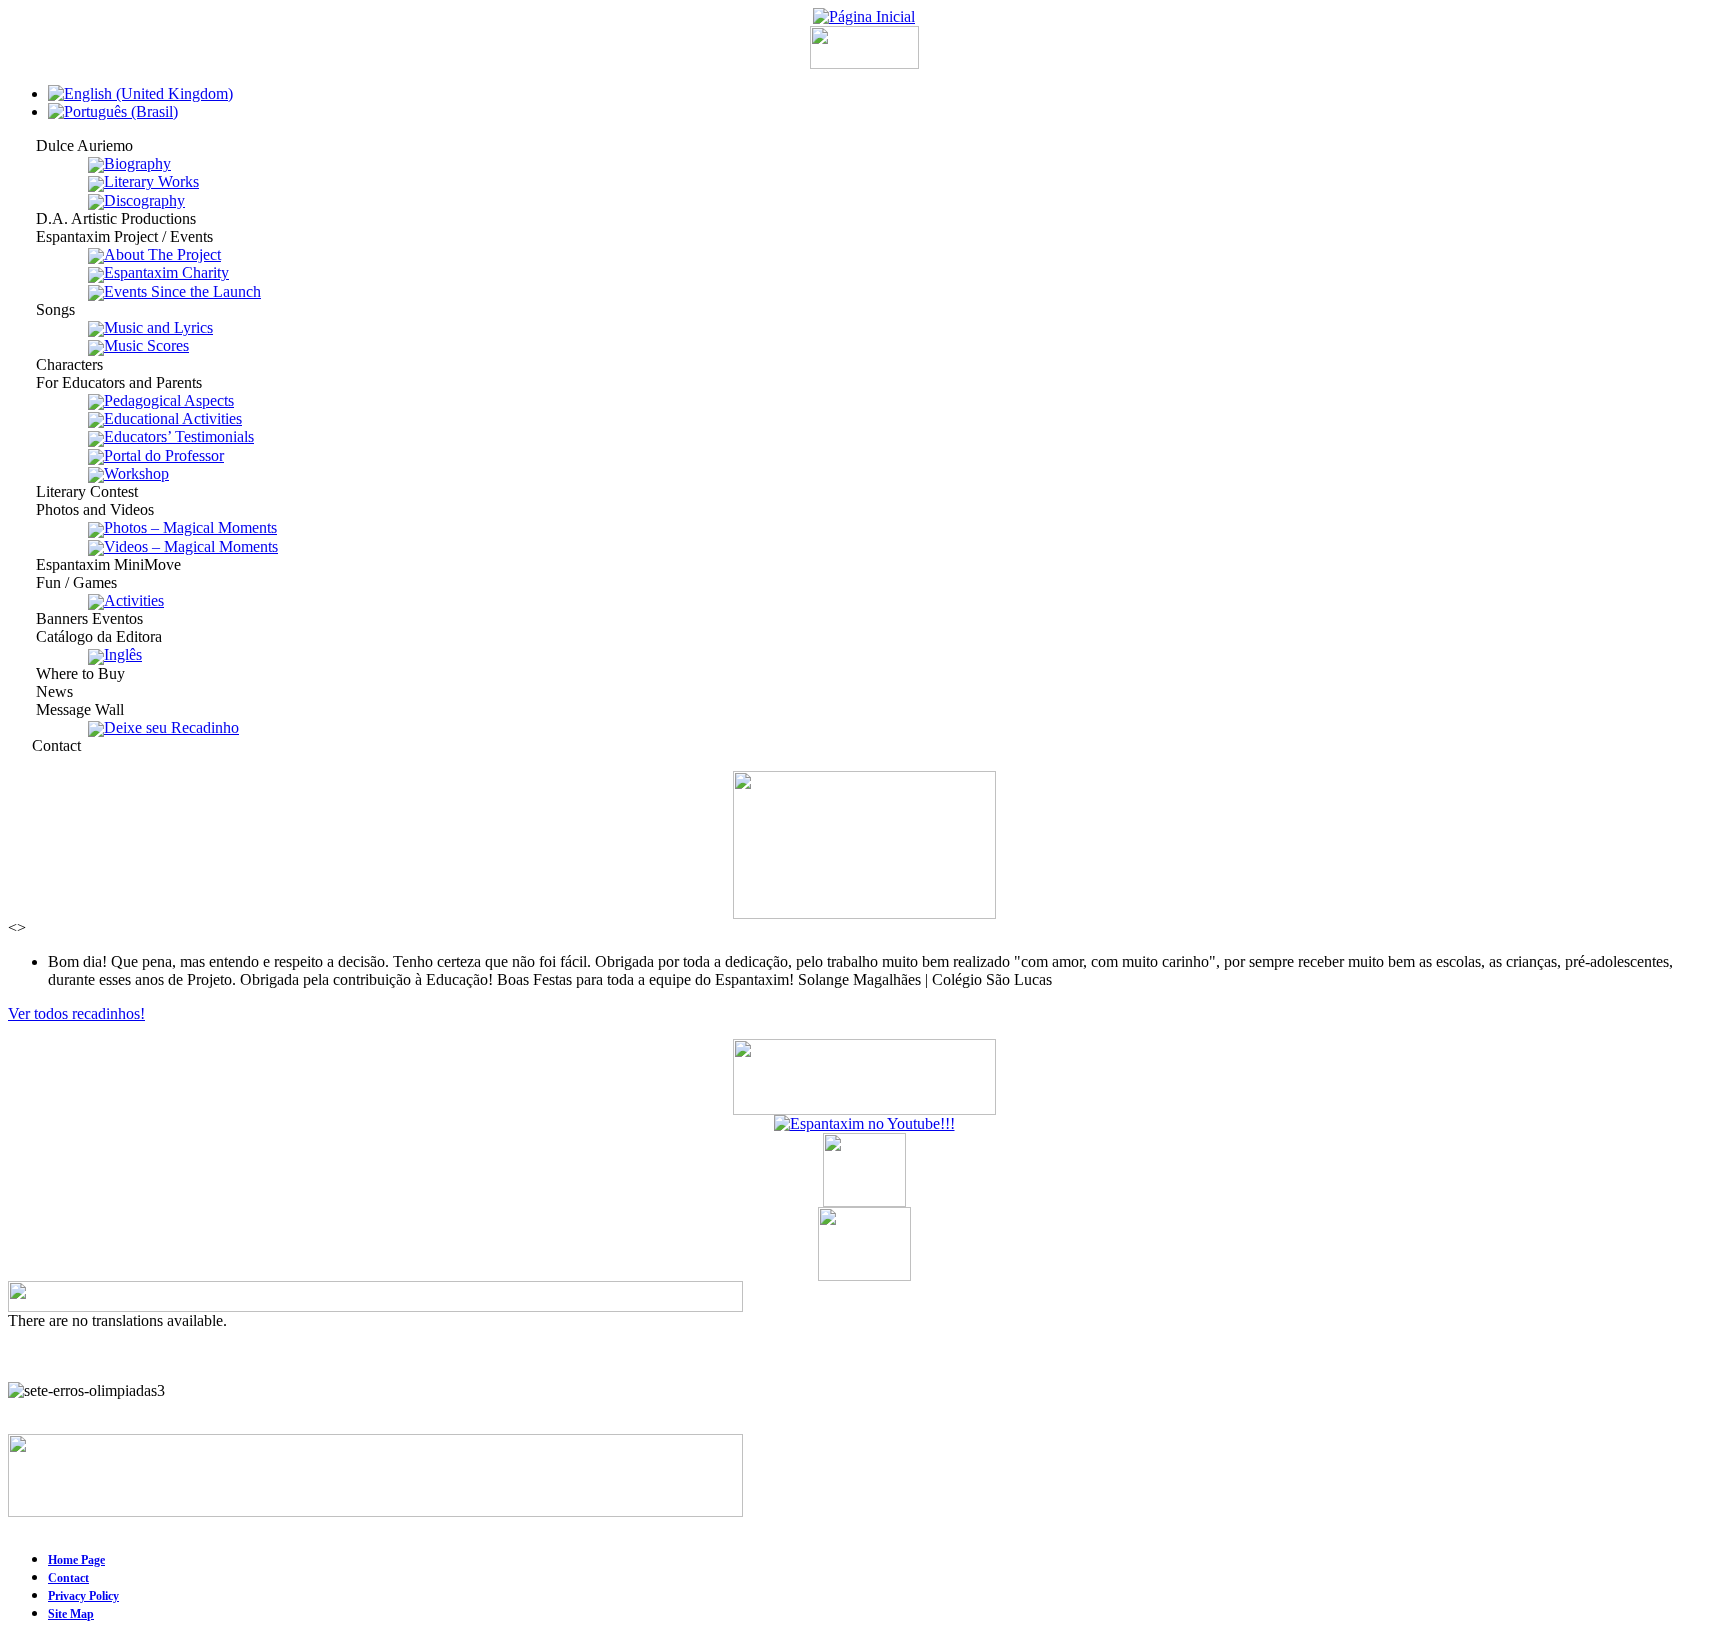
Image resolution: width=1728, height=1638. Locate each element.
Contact (44, 745)
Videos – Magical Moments (191, 546)
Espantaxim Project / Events (110, 236)
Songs (41, 309)
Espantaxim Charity (166, 272)
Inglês (123, 654)
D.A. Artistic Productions (102, 218)
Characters (55, 364)
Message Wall (66, 709)
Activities (134, 600)
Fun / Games (62, 582)
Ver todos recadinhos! (76, 1013)
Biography (137, 163)
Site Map (71, 1614)
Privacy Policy (83, 1596)
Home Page (76, 1560)
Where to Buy (66, 673)
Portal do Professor (164, 455)
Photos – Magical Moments (190, 527)
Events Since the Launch (182, 291)
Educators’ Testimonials (179, 436)
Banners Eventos (75, 618)
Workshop (136, 473)
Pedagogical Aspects (169, 400)
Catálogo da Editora (85, 636)
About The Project (162, 254)
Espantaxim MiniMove (94, 564)
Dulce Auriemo (70, 145)
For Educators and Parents (105, 382)
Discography (144, 200)
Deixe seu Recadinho (171, 727)
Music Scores (146, 345)
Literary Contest (73, 491)
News (40, 691)
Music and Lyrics (158, 327)
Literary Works (151, 181)
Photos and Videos (81, 509)
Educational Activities (173, 418)
